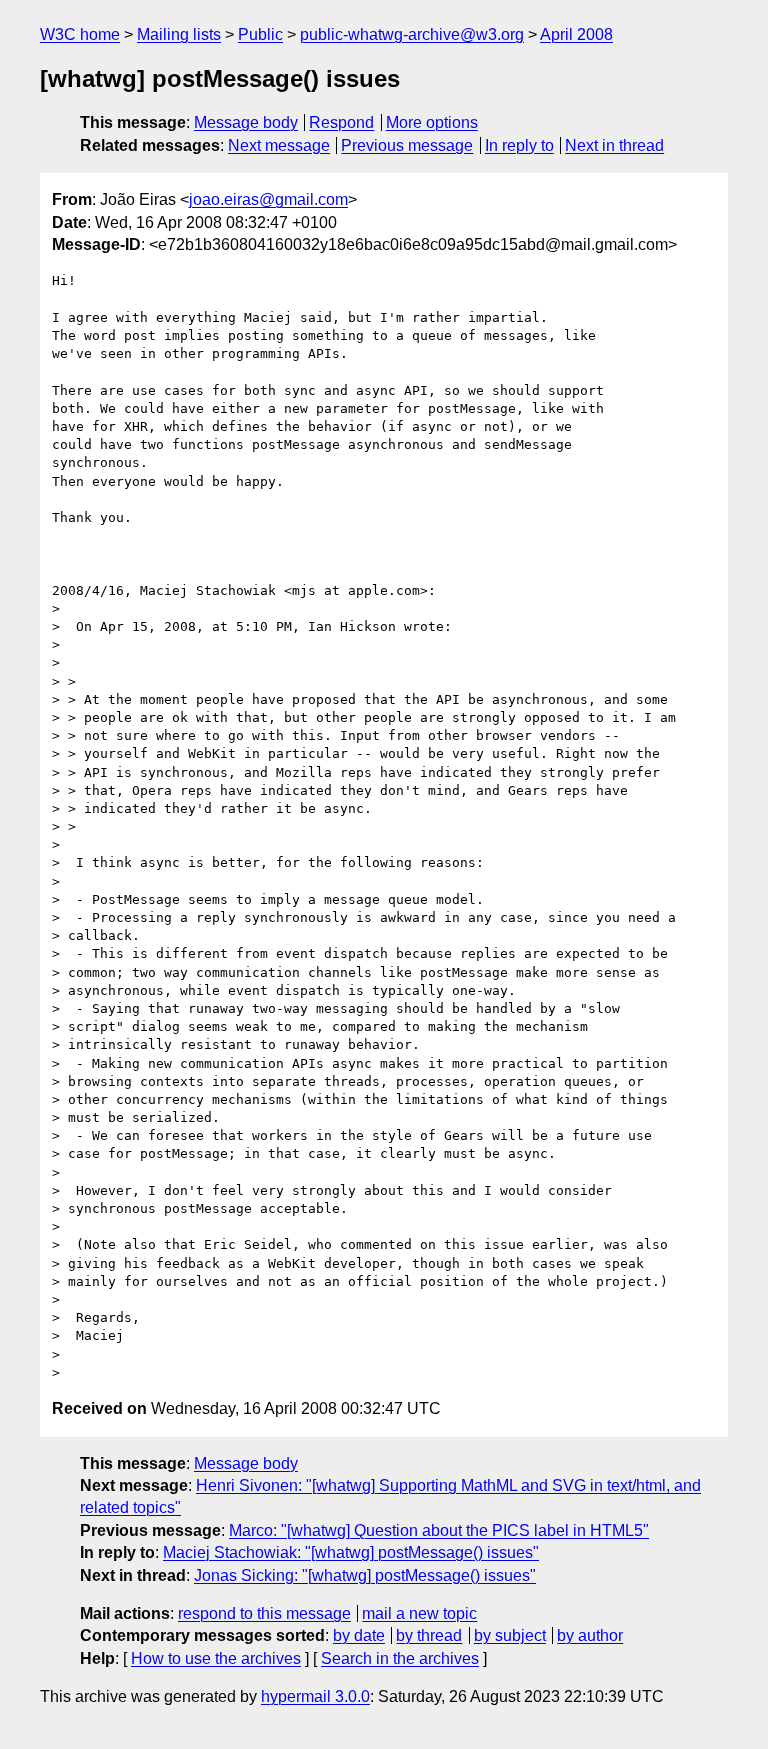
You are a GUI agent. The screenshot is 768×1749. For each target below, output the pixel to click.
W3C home (80, 34)
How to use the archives (216, 1658)
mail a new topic (419, 1613)
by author (590, 1635)
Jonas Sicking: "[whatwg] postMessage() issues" (365, 1575)
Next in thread (614, 145)
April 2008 (576, 34)
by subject (510, 1635)
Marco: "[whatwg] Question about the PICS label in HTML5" (439, 1530)
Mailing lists (179, 34)
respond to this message (264, 1613)
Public (260, 34)
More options (432, 122)
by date (359, 1635)
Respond (341, 122)
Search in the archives (400, 1658)
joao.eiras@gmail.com (268, 199)
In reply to (519, 145)
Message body (246, 122)
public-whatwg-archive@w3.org (412, 34)
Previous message (407, 145)
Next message (279, 145)
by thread (429, 1635)
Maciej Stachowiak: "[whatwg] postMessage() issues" (351, 1552)
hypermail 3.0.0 (315, 1696)
